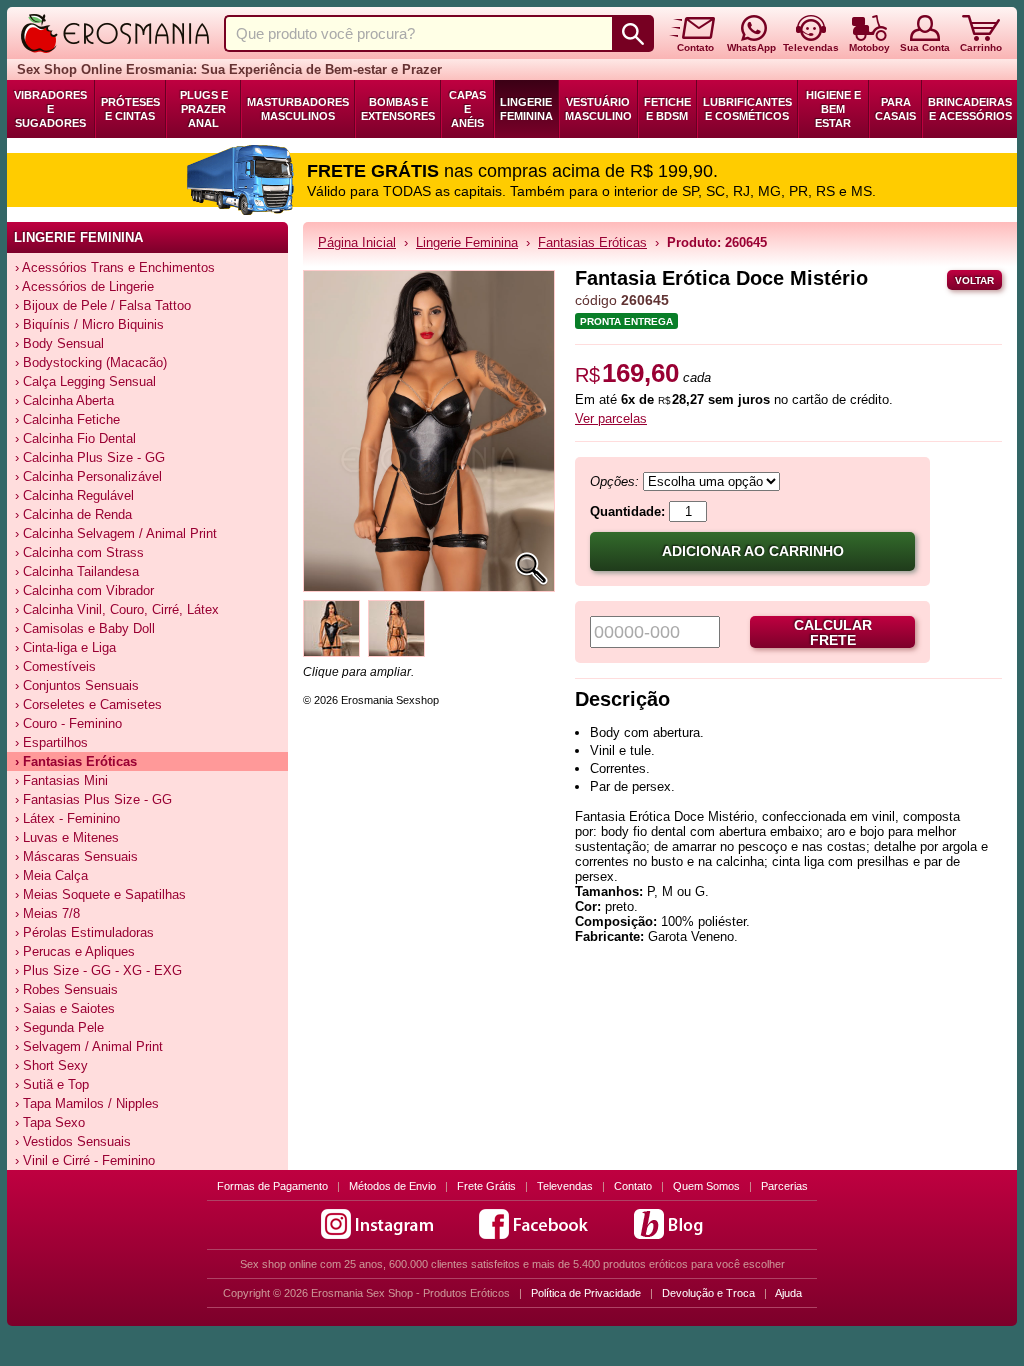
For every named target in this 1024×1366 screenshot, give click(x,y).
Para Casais (895, 109)
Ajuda (788, 1293)
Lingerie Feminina (526, 109)
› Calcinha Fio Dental (75, 438)
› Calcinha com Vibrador (84, 590)
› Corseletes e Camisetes (88, 704)
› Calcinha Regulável (74, 495)
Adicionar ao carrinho (753, 551)
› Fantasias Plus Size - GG (93, 799)
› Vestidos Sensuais (73, 1141)
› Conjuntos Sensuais (77, 685)
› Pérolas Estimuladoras (84, 932)
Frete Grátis (486, 1186)
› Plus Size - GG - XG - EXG (98, 970)
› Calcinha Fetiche (67, 419)
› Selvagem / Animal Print (89, 1046)
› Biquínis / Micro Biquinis (89, 324)
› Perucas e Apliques (75, 951)
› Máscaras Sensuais (76, 856)
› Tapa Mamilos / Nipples (87, 1103)
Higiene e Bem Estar (833, 109)
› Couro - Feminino (68, 723)
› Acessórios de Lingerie (84, 286)
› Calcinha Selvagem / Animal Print (116, 533)
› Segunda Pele (59, 1027)
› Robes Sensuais (66, 989)
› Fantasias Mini (61, 780)
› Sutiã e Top (52, 1084)
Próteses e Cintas (130, 109)
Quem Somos (706, 1186)
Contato (633, 1186)
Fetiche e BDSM (667, 109)
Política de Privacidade (586, 1293)
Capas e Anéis (467, 109)
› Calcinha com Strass (79, 552)
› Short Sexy (51, 1065)
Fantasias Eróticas (592, 242)
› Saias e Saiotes (65, 1008)
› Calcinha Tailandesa (77, 571)
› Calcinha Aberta (64, 400)
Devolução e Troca (708, 1293)
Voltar (974, 280)
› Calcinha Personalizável (88, 476)
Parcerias (784, 1186)
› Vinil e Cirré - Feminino (85, 1160)
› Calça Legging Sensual (85, 381)
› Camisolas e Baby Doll (85, 628)
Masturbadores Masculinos (298, 109)
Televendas (565, 1186)
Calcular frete (833, 633)
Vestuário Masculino (598, 109)
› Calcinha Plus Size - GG (90, 457)
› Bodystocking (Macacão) (91, 362)
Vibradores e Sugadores (50, 109)
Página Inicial (357, 242)
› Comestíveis (55, 666)
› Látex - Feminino (67, 818)
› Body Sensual (59, 343)
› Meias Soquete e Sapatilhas (100, 894)
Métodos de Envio (392, 1186)
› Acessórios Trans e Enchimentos (115, 267)
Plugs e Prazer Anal (204, 109)
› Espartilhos (51, 742)
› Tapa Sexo (50, 1122)
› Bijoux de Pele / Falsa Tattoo (103, 305)
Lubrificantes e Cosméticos (747, 109)
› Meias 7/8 (47, 913)
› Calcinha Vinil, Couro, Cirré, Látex (117, 609)
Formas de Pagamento (272, 1186)
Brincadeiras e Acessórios (970, 109)
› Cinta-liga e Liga (65, 647)
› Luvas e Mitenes (67, 837)
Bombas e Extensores (398, 109)
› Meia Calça (51, 875)
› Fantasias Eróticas (76, 761)
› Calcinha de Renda (73, 514)
